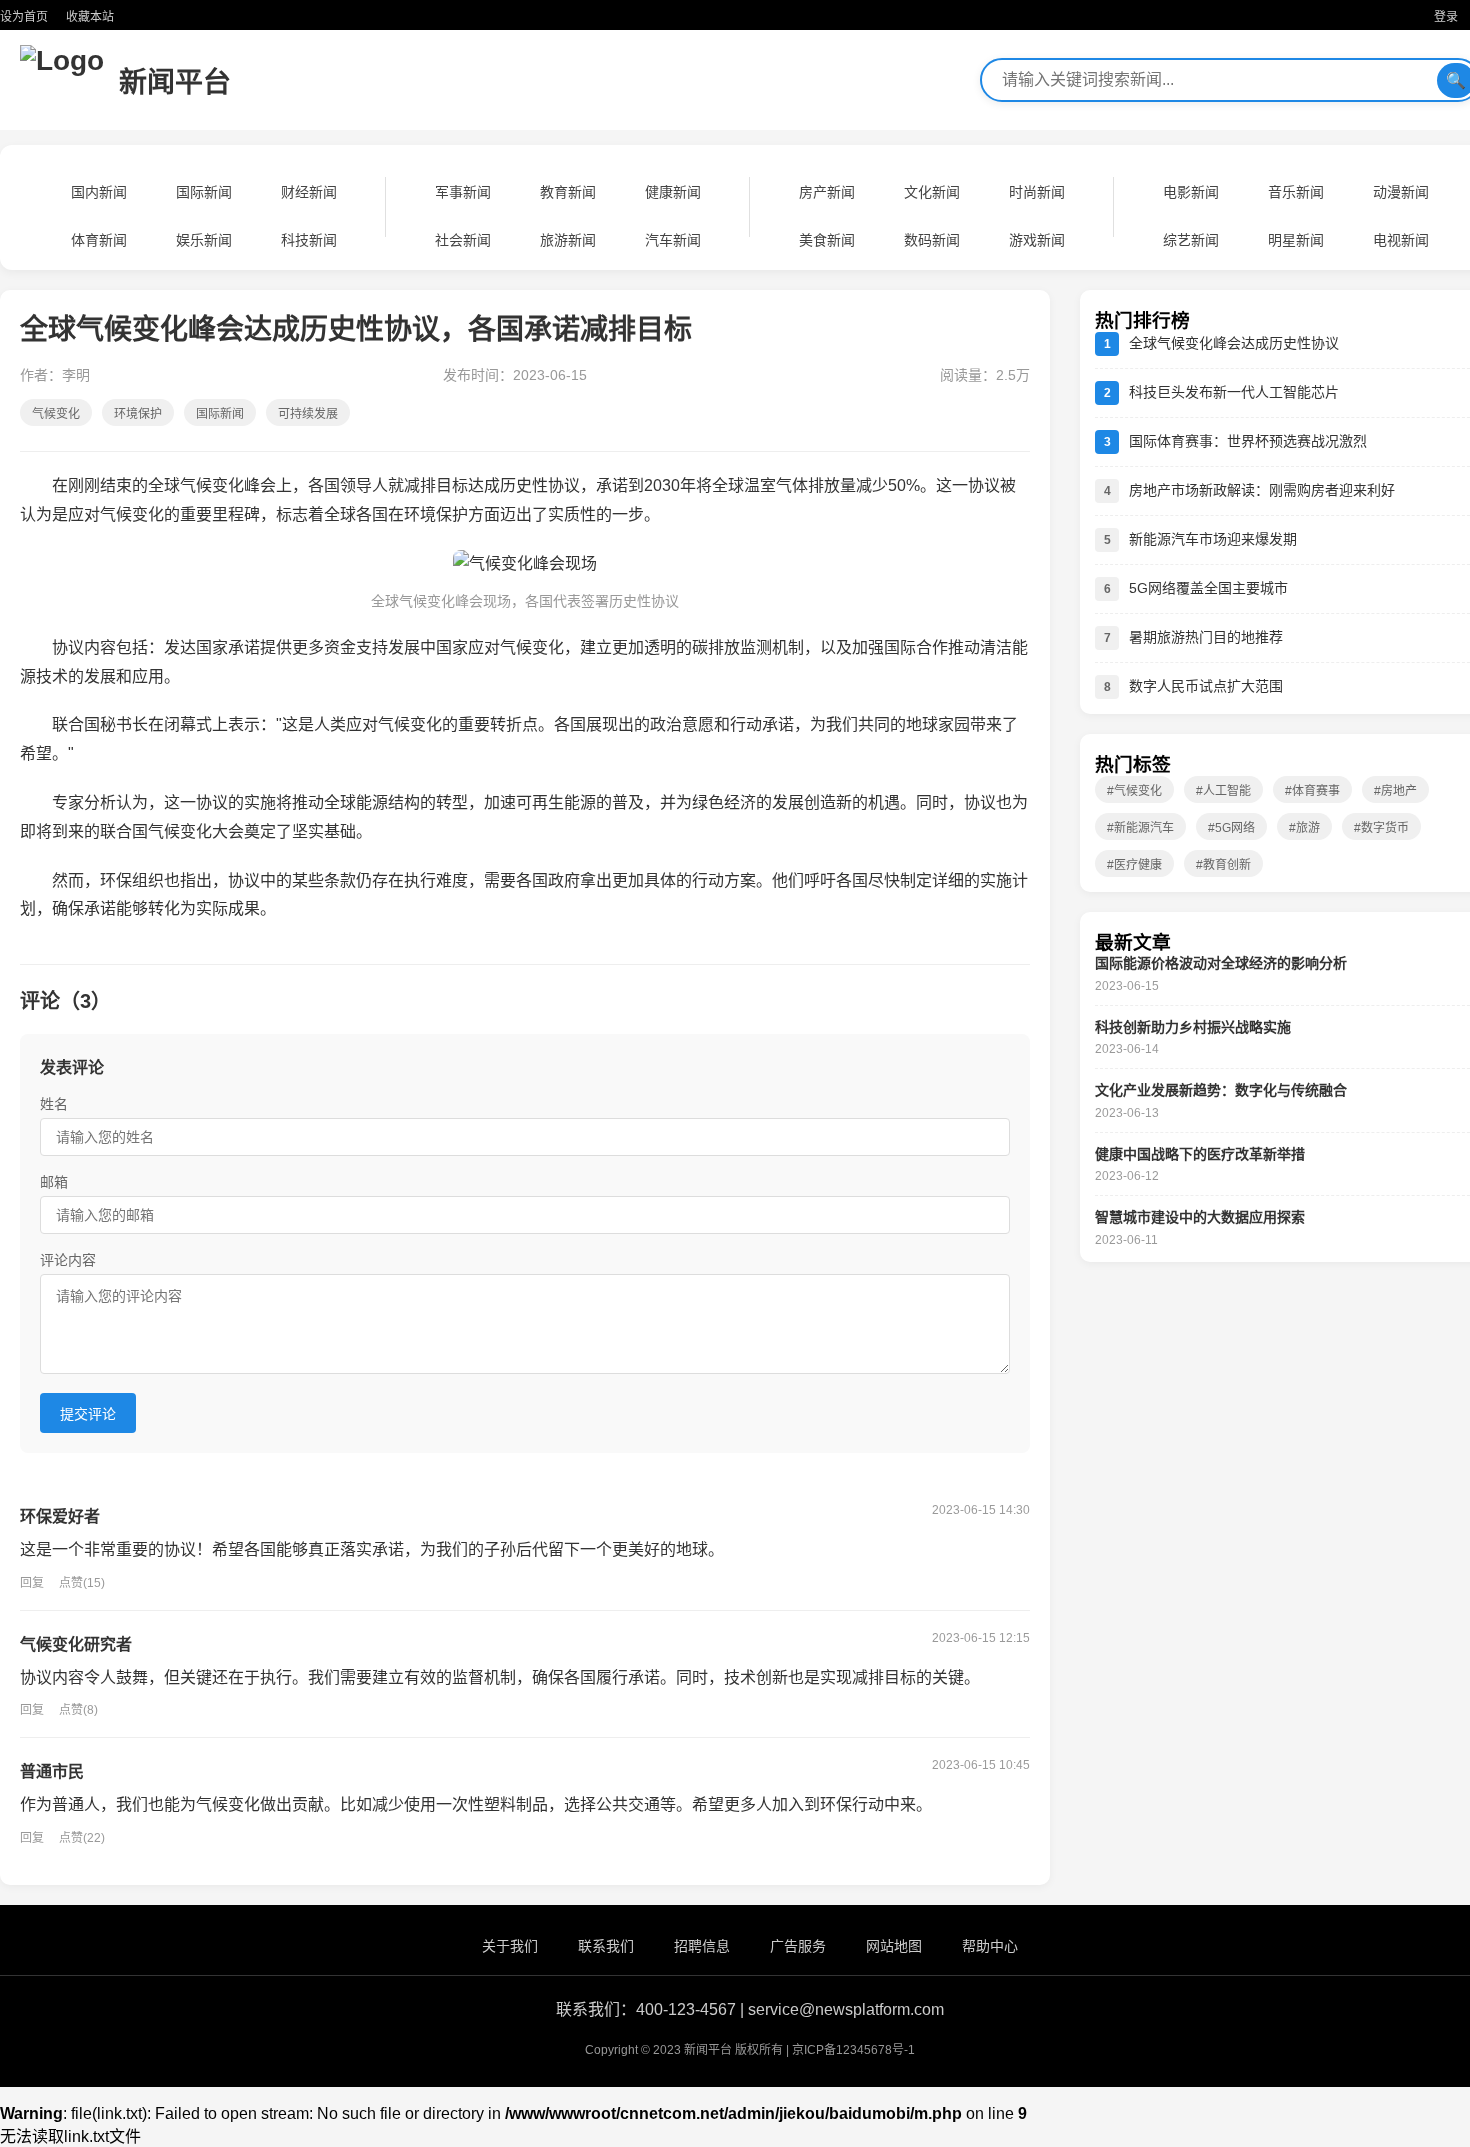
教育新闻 (568, 192)
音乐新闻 (1296, 192)
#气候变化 (1134, 791)
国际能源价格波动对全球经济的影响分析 (1221, 963)
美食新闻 (827, 240)
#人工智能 (1223, 791)
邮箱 (54, 1182)
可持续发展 (308, 414)
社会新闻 (463, 240)
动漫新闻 (1401, 192)
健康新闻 (673, 192)
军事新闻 (463, 192)
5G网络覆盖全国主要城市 (1208, 588)
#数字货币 (1381, 828)
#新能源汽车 (1140, 828)
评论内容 (68, 1260)
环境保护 (138, 414)
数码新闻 (932, 240)
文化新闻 (932, 192)
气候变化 (56, 414)
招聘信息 (702, 1946)
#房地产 (1395, 791)
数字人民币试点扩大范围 (1206, 686)
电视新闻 (1401, 240)
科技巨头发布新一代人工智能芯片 (1234, 392)
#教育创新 (1223, 865)
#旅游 (1304, 828)
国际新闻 (204, 192)
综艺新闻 (1191, 240)
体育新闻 (99, 240)
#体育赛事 (1312, 791)
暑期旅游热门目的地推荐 (1206, 637)
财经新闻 (309, 192)
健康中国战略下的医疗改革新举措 (1200, 1154)
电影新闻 (1191, 192)
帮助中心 (990, 1946)
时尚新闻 (1037, 192)
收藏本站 (90, 17)
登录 (1446, 17)
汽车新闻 (673, 240)
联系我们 (606, 1946)
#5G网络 (1231, 828)
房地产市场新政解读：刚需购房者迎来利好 (1262, 490)
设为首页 (24, 17)
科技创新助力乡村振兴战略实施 (1193, 1027)
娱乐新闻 (204, 240)
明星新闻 (1296, 240)
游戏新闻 (1037, 240)
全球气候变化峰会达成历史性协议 (1234, 343)
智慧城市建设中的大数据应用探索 (1200, 1217)
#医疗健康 (1134, 865)
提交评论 (88, 1414)
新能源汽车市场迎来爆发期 (1213, 539)
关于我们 (510, 1946)
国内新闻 (99, 192)
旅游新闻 (568, 240)
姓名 (54, 1104)
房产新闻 (827, 192)
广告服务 (798, 1946)
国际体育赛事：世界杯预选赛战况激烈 (1248, 441)
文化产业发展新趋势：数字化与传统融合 (1221, 1090)
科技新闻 (309, 240)
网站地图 (894, 1946)
